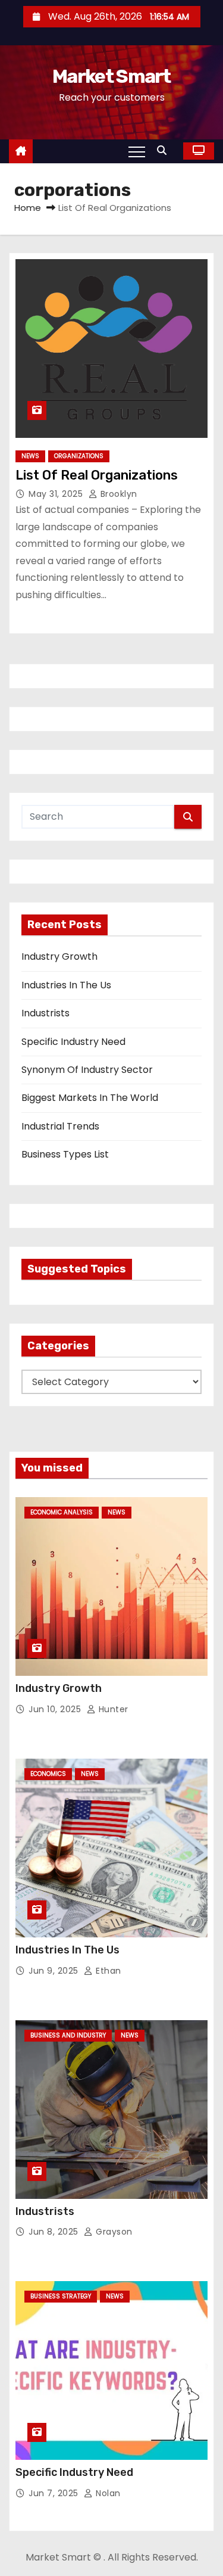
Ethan (107, 1971)
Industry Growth (59, 956)
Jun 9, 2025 (55, 1971)
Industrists (45, 1013)
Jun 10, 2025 (56, 1709)
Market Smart (111, 76)
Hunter (112, 1709)
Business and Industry (68, 2035)
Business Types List (65, 1154)
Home (28, 208)
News (30, 456)
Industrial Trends (60, 1126)
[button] (165, 150)
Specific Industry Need (73, 1042)
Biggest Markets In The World (90, 1098)
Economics (48, 1774)
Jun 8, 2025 (55, 2232)
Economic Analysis (62, 1512)
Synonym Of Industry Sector (87, 1070)
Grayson (113, 2232)
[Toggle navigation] (137, 151)
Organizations (79, 456)
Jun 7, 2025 (55, 2493)
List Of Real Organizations (97, 475)
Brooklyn (117, 494)
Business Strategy (61, 2296)
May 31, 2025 (57, 494)
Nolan (107, 2493)
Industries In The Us (66, 985)
